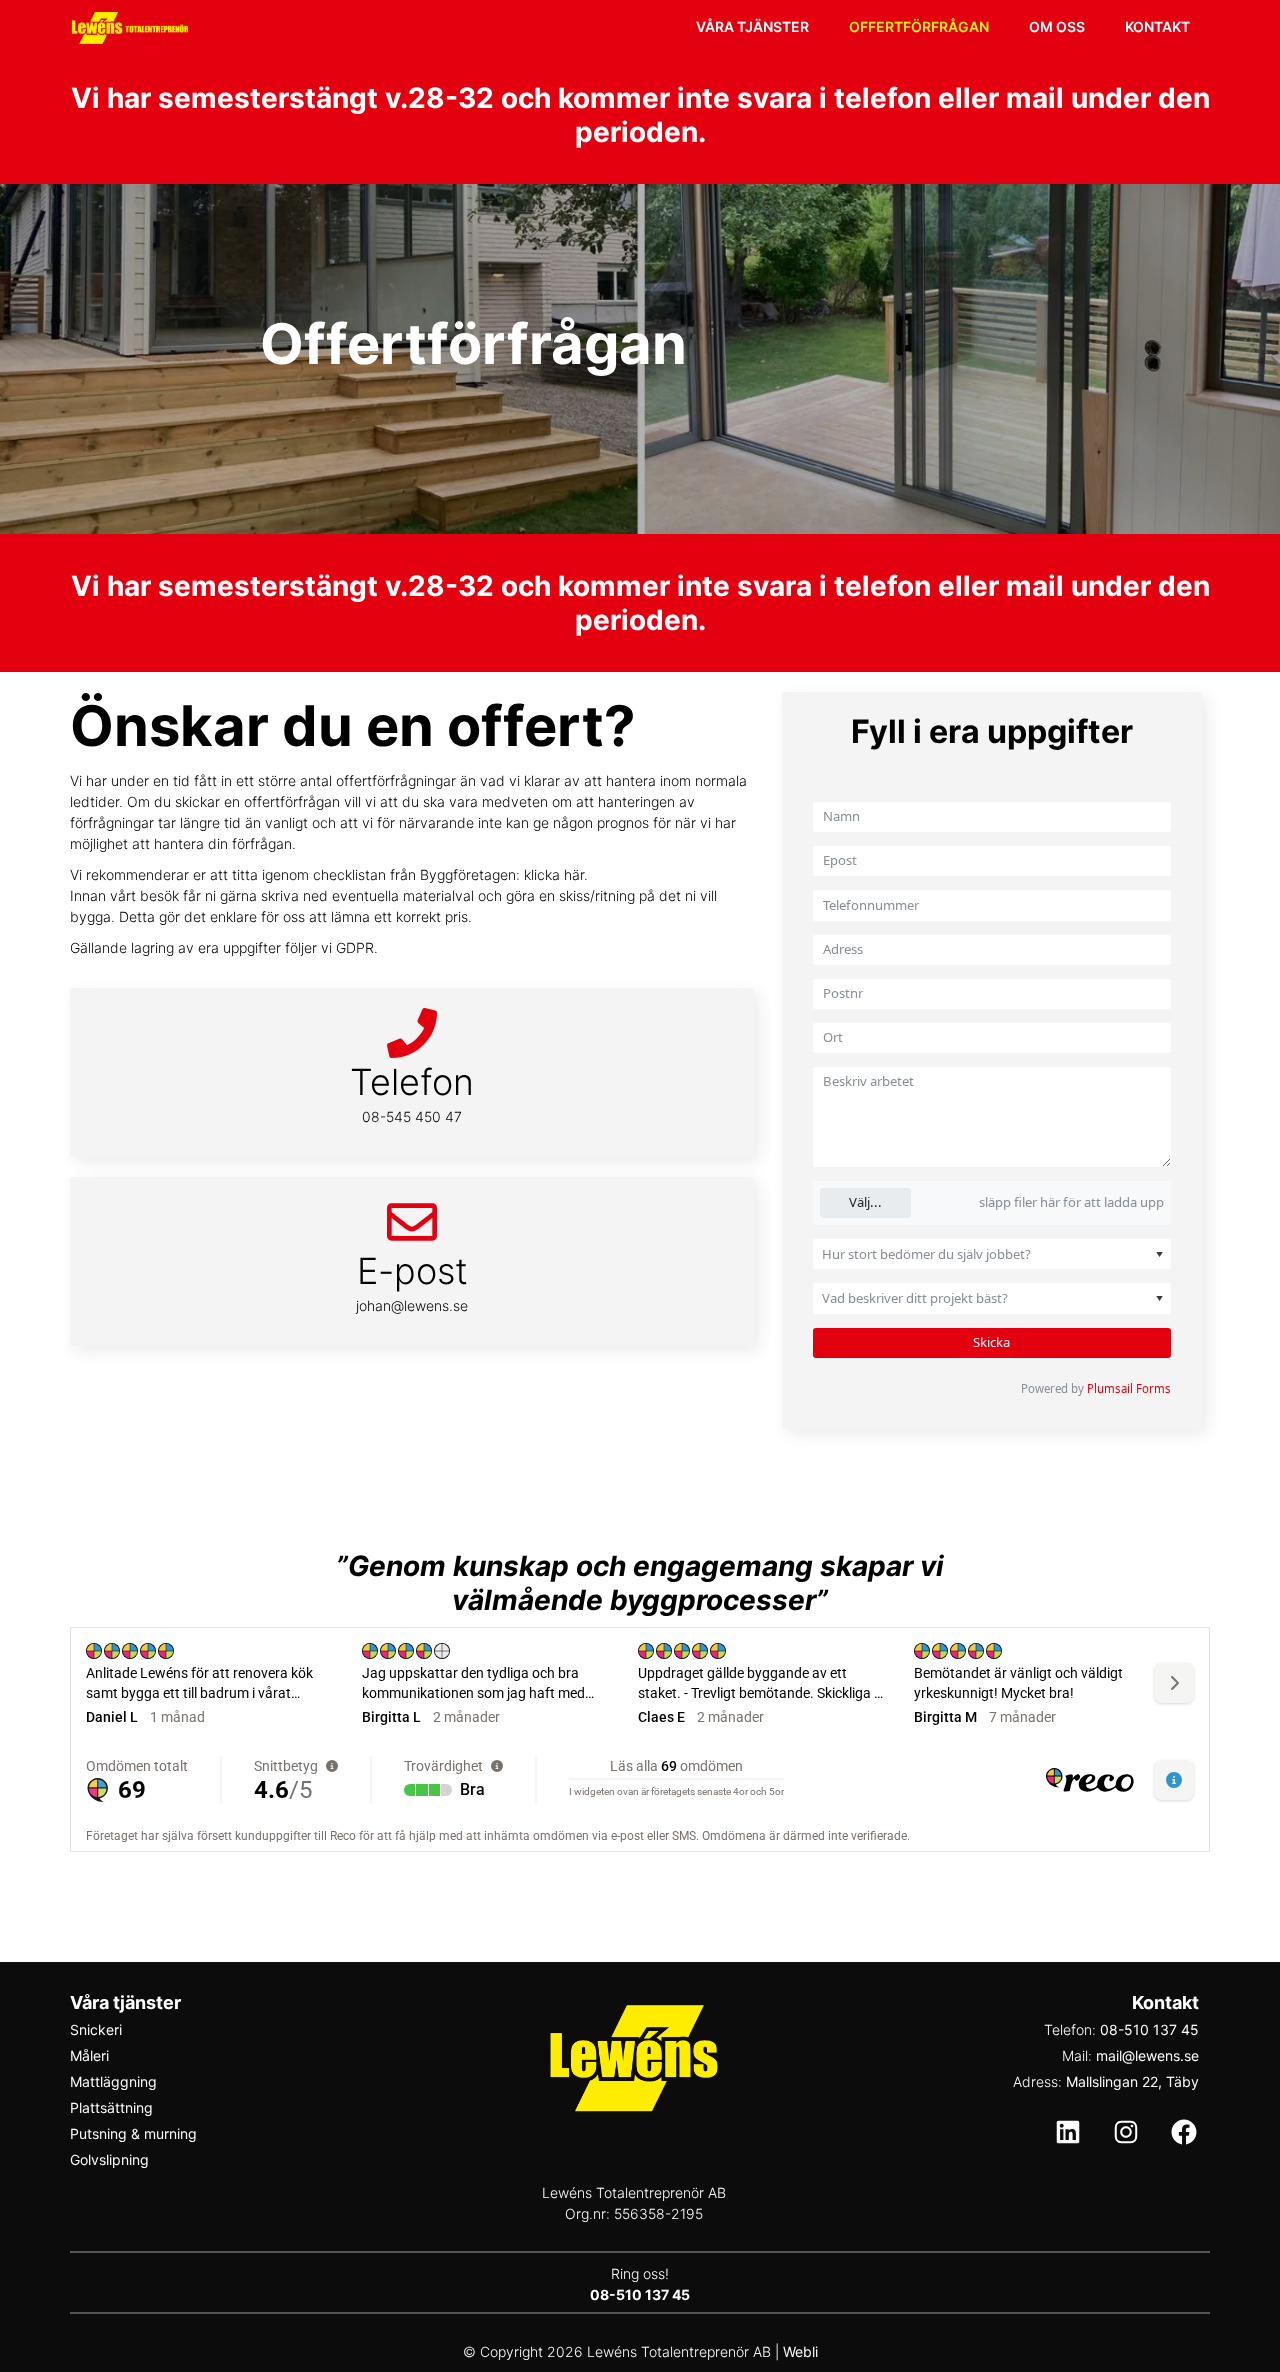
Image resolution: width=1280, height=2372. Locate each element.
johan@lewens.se (412, 1305)
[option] (973, 1254)
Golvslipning (109, 2159)
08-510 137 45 (1149, 2029)
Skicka (991, 1342)
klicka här (554, 874)
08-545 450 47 (412, 1116)
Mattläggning (113, 2081)
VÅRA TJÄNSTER (752, 26)
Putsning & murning (133, 2133)
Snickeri (96, 2029)
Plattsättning (111, 2107)
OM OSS (1057, 26)
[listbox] (992, 1254)
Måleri (89, 2055)
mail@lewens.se (1147, 2055)
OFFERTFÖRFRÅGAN (919, 26)
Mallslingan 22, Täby (1132, 2081)
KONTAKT (1157, 26)
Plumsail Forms (1129, 1388)
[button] (1153, 1254)
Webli (800, 2351)
